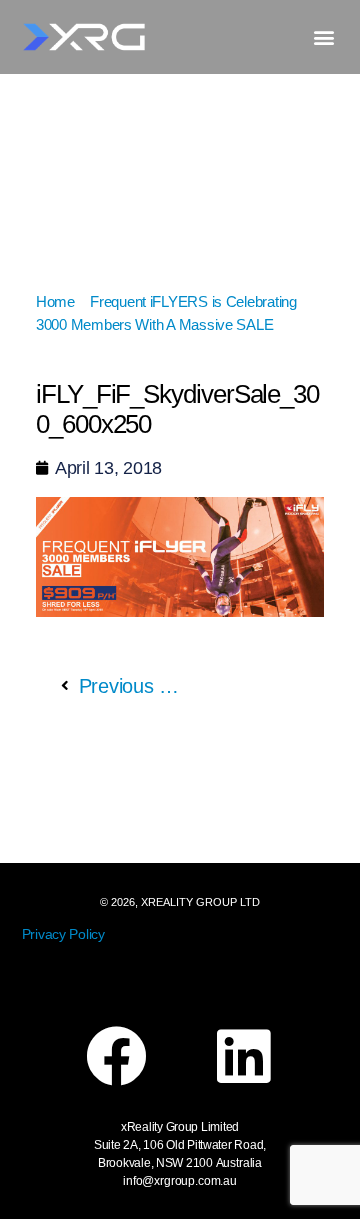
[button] (323, 36)
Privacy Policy (63, 934)
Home (55, 301)
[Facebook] (117, 1057)
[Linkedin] (243, 1057)
